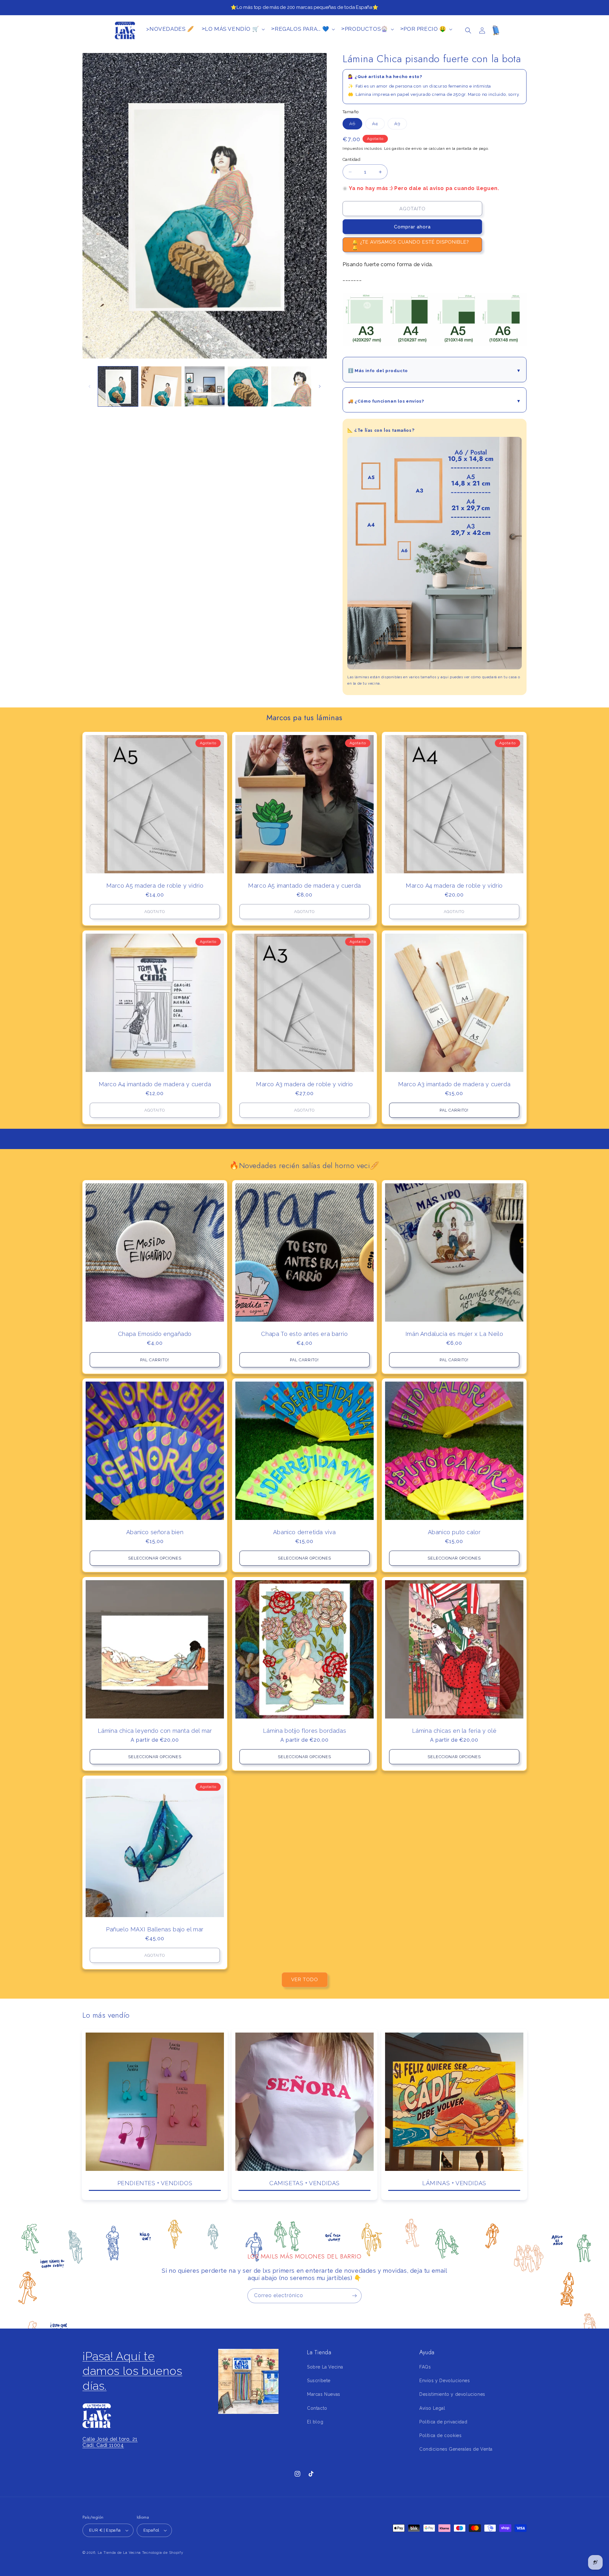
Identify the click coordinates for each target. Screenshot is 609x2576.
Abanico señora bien (155, 1532)
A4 (378, 125)
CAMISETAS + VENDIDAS (304, 2183)
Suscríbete (319, 2381)
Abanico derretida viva (304, 1532)
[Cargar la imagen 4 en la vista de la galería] (248, 386)
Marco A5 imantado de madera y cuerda (304, 886)
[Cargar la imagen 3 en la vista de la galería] (205, 386)
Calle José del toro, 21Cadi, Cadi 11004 (110, 2442)
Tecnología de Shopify (163, 2553)
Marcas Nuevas (324, 2394)
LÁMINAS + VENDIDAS (454, 2183)
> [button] (230, 29)
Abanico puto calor (454, 1532)
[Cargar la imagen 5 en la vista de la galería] (291, 386)
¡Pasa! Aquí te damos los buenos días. (132, 2371)
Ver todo (305, 1980)
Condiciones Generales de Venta (456, 2449)
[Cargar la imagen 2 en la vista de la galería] (161, 386)
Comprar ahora (412, 227)
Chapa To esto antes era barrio (304, 1334)
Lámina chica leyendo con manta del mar (155, 1731)
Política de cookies (440, 2435)
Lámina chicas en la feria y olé (454, 1731)
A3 (401, 125)
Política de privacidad (443, 2422)
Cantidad (351, 159)
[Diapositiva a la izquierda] (89, 386)
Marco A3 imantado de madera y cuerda (454, 1084)
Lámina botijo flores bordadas (304, 1731)
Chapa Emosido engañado (155, 1334)
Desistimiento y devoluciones (452, 2394)
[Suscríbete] (354, 2296)
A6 (356, 125)
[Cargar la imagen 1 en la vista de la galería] (118, 386)
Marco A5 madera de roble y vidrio (155, 886)
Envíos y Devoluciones (445, 2381)
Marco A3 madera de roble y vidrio (304, 1084)
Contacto (317, 2408)
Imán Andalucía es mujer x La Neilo (454, 1334)
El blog (315, 2422)
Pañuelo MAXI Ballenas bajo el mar (155, 1929)
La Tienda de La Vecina (119, 2553)
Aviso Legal (432, 2408)
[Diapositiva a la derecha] (320, 386)
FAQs (425, 2367)
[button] (468, 30)
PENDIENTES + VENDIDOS (155, 2183)
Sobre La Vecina (325, 2367)
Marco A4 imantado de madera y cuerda (155, 1084)
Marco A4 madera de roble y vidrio (454, 886)
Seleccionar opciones (155, 1558)
